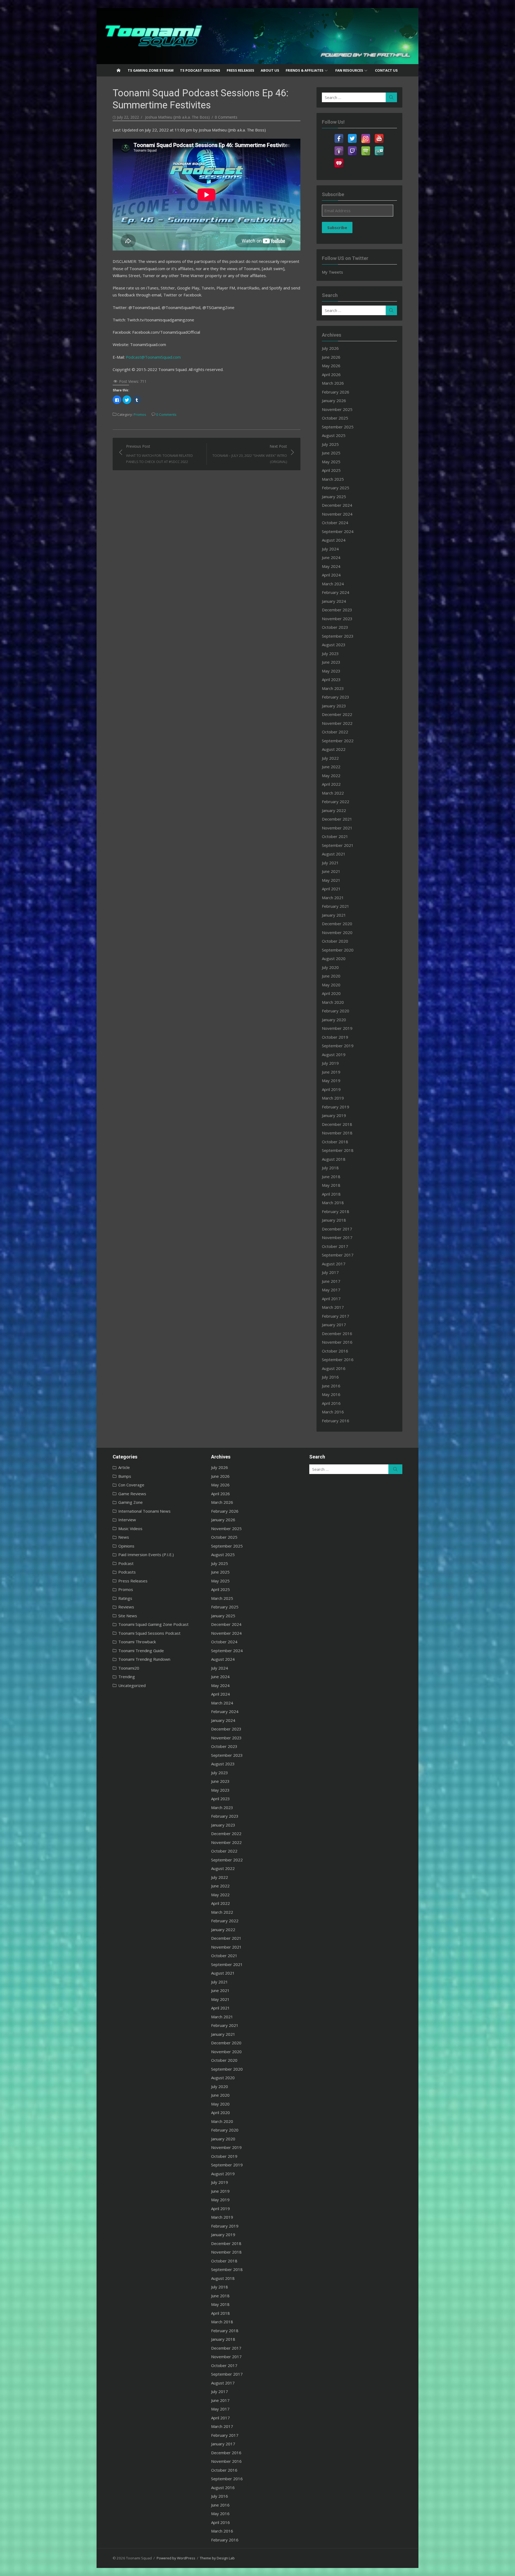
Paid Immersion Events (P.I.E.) (146, 1555)
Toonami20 (129, 1668)
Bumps (125, 1476)
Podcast (126, 1563)
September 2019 (338, 1046)
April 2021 (331, 889)
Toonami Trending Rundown (144, 1659)
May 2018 (331, 1185)
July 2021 (330, 863)
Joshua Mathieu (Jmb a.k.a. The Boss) (177, 117)
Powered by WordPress (176, 2558)
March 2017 (333, 1307)
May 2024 (331, 566)
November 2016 (337, 1342)
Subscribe (337, 227)
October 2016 (335, 1351)
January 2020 (334, 1020)
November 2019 (337, 1028)
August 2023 (334, 645)
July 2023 (330, 653)
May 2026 (331, 366)
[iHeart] (339, 160)
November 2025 (337, 409)
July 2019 (330, 1063)
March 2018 (333, 1203)
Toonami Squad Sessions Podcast (149, 1633)
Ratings (125, 1598)
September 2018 (338, 1150)
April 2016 (331, 1403)
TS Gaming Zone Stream (151, 70)
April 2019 (331, 1089)
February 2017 (336, 1316)
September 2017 (338, 1255)
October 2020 (335, 941)
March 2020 (333, 1002)
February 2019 (336, 1107)
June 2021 (331, 871)
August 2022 (334, 749)
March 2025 (333, 479)
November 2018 (337, 1133)
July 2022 (330, 758)
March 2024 (333, 584)
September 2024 (338, 531)
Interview (127, 1520)
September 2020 (338, 950)
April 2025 (331, 470)
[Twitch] (352, 148)
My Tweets (332, 272)
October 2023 (335, 627)
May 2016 (331, 1394)
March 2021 (333, 898)
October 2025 (335, 418)
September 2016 (338, 1359)
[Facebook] (339, 135)
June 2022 (331, 767)
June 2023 (331, 662)
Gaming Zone (130, 1502)
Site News (128, 1616)
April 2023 (331, 679)
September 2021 (338, 845)
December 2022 (337, 714)
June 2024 (331, 557)
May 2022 (331, 776)
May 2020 (331, 985)
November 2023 (337, 619)
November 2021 (337, 828)
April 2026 (331, 374)
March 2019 (333, 1098)
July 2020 (330, 967)
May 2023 (331, 671)
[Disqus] (207, 537)
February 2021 (336, 906)
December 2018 (337, 1124)
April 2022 (331, 784)
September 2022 (338, 741)
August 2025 (334, 435)
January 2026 (334, 400)
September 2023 (338, 636)
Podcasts (127, 1572)
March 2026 (333, 383)
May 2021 (331, 880)
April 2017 (331, 1299)
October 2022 (335, 732)
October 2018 (335, 1142)
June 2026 (331, 357)
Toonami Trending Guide (141, 1651)
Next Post (250, 454)
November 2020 (337, 932)
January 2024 (334, 601)
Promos (140, 414)
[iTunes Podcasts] (339, 148)
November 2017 (337, 1237)
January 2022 (334, 810)
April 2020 (331, 993)
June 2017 (331, 1281)
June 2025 (331, 453)
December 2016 (337, 1333)
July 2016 (330, 1377)
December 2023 (337, 610)
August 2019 (334, 1054)
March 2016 (333, 1412)
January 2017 (334, 1325)
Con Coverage (131, 1485)
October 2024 (335, 523)
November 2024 (337, 514)
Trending (127, 1677)
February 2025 (336, 488)
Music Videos (130, 1528)
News (124, 1537)
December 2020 (337, 924)
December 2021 (337, 819)
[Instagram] (366, 135)
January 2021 (334, 915)
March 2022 (333, 793)
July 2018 (330, 1168)
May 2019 (331, 1081)
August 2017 (334, 1264)
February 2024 (336, 592)
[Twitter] (352, 135)
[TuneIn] (379, 148)
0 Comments (226, 117)
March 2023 (333, 688)
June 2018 (331, 1177)
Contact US (386, 70)
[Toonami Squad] (257, 36)
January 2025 (334, 497)
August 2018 (334, 1159)
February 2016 (336, 1421)
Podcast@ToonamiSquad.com (153, 357)
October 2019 (335, 1037)
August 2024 (334, 540)
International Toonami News (144, 1511)
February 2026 (336, 392)
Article (124, 1467)
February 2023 (336, 697)
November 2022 (337, 723)
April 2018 (331, 1194)
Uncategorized (132, 1685)
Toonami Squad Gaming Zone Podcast (153, 1624)
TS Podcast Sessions (200, 70)
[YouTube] (379, 135)
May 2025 (331, 462)
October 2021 (335, 836)
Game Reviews (132, 1494)
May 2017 (331, 1290)
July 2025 (330, 444)
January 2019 (334, 1115)
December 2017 (337, 1229)
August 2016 (334, 1368)
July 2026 (330, 348)
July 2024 (330, 549)
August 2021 (334, 854)
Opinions (126, 1546)
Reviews (126, 1607)
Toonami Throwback (137, 1642)
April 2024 (331, 575)
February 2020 (336, 1011)
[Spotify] (366, 148)
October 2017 (335, 1246)
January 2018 (334, 1220)
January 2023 (334, 706)
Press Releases (240, 70)
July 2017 (330, 1272)
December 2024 (337, 505)
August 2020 (334, 958)
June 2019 (331, 1072)
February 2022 (336, 802)
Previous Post (159, 454)
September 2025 (338, 427)
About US (270, 70)
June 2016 (331, 1386)
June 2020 (331, 976)
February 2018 (336, 1211)
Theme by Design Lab (217, 2558)
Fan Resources (349, 70)
